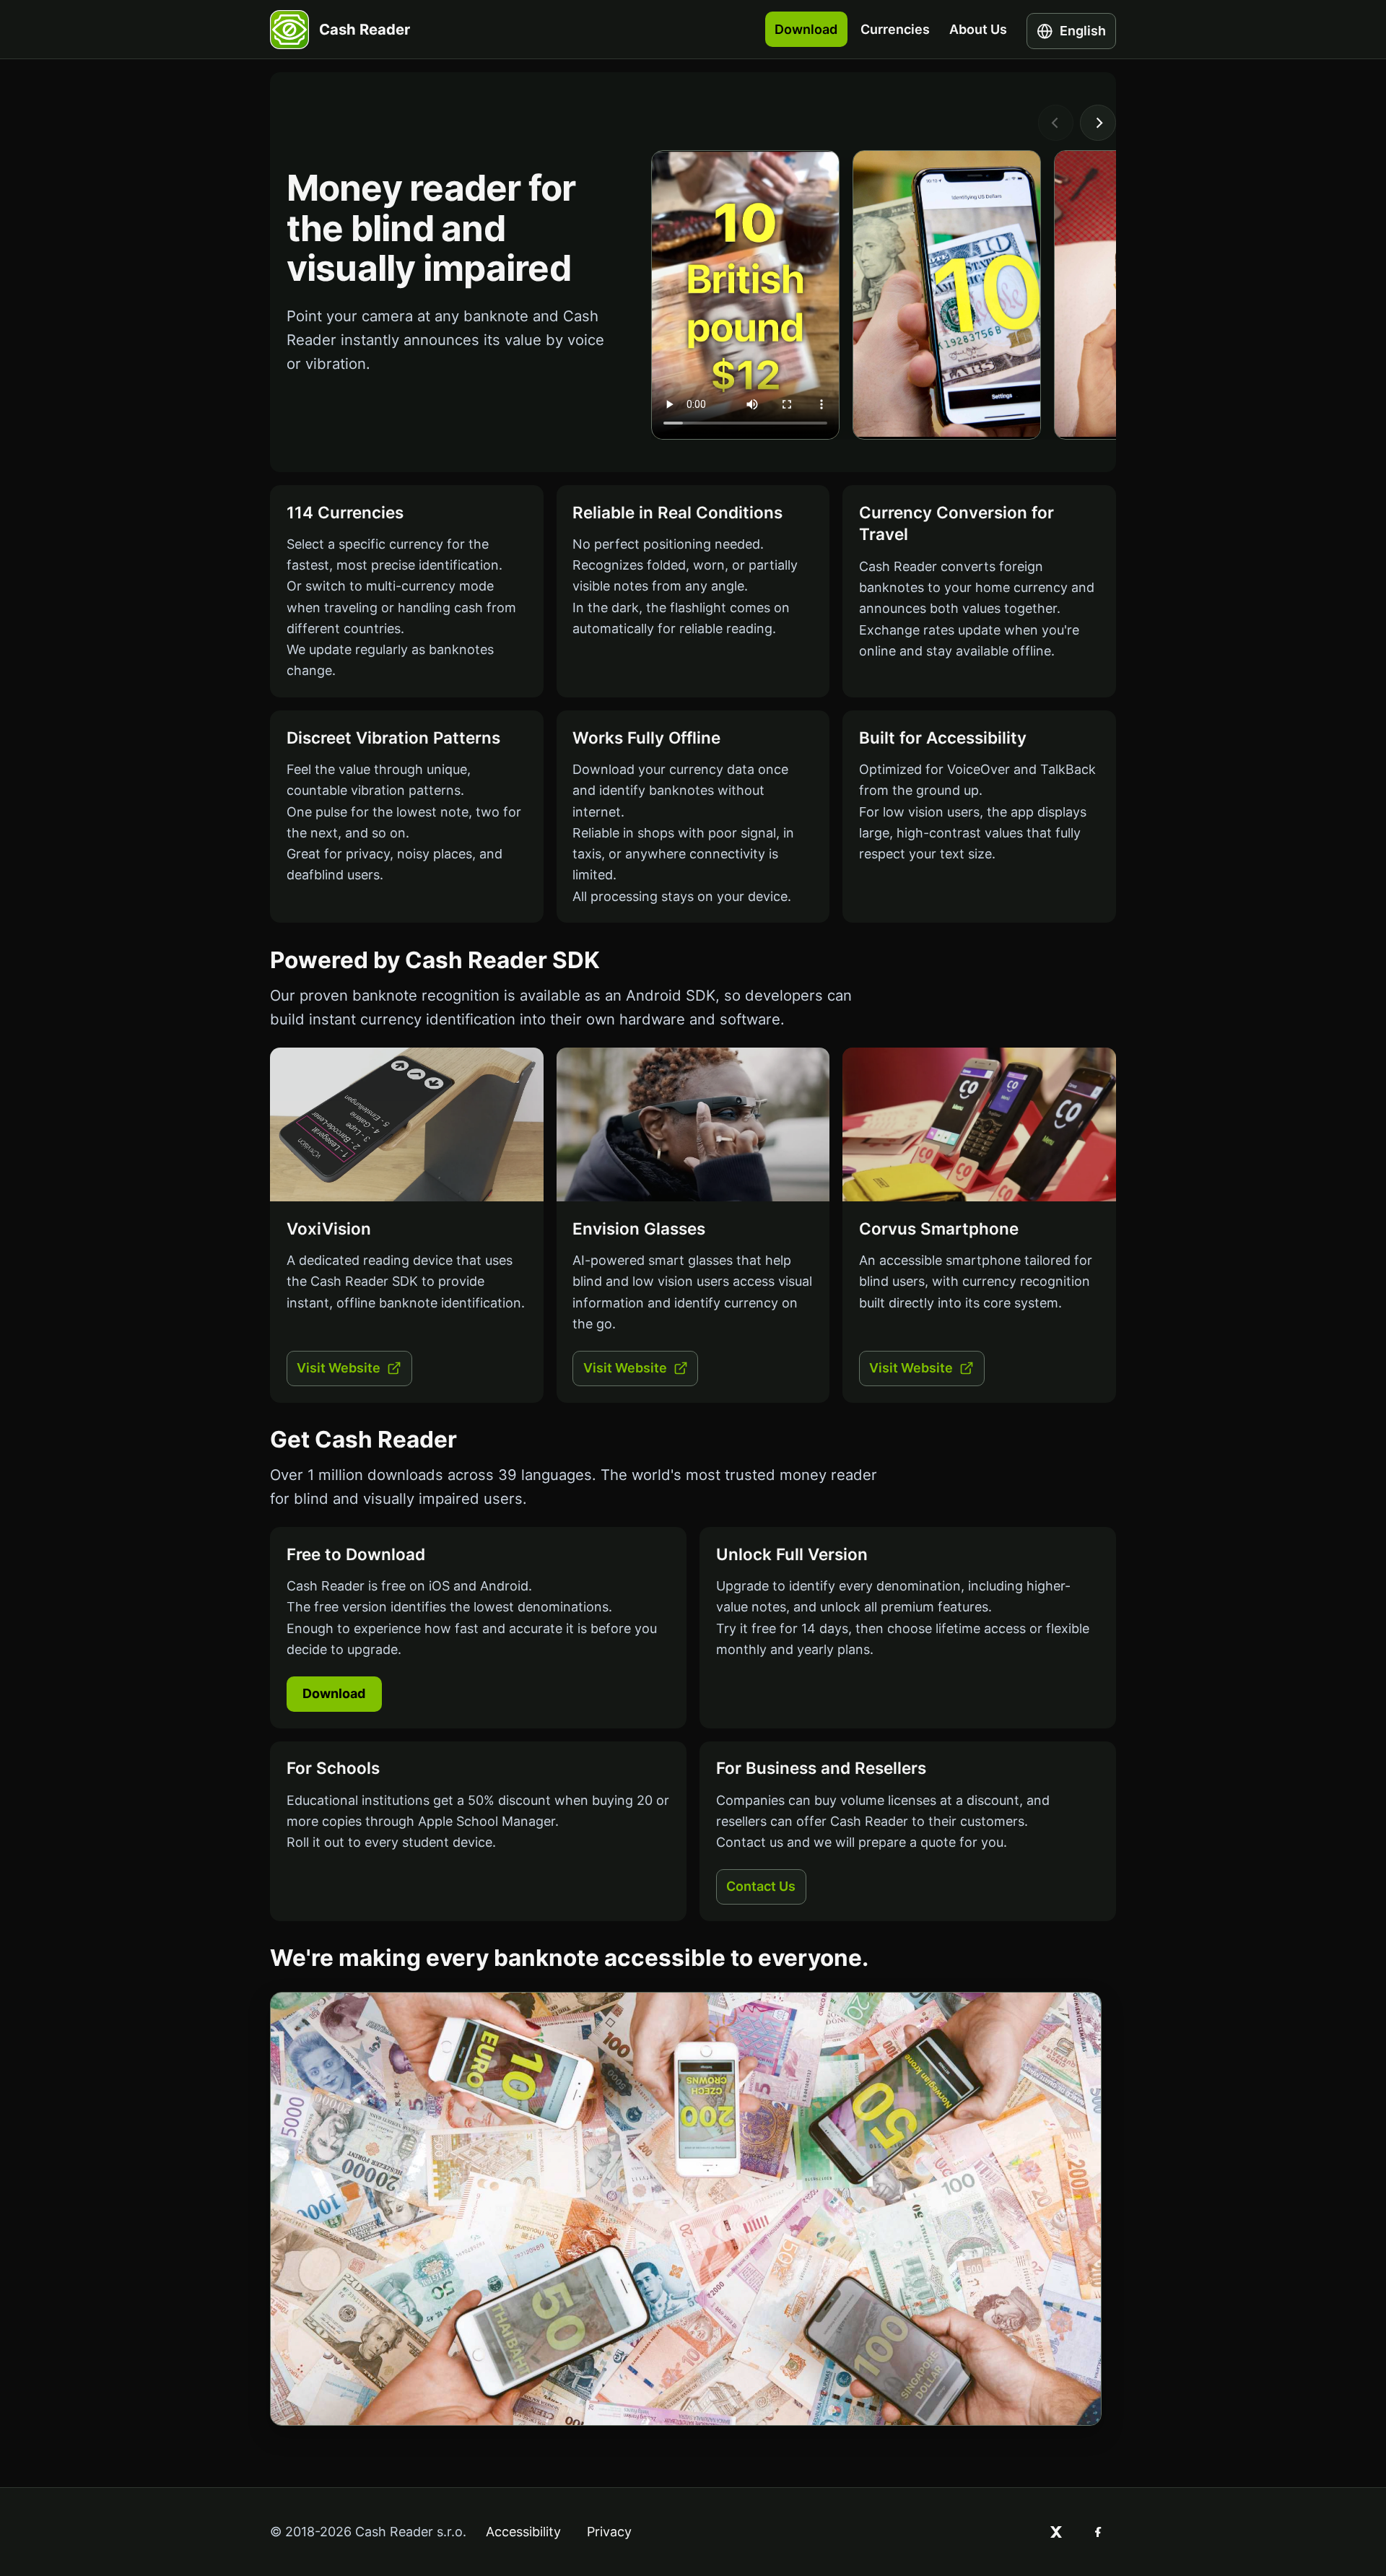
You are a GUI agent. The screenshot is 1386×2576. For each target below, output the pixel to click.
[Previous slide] (1056, 123)
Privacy (609, 2532)
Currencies (895, 29)
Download (806, 29)
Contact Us (761, 1886)
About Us (978, 29)
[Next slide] (1098, 123)
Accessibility (523, 2532)
